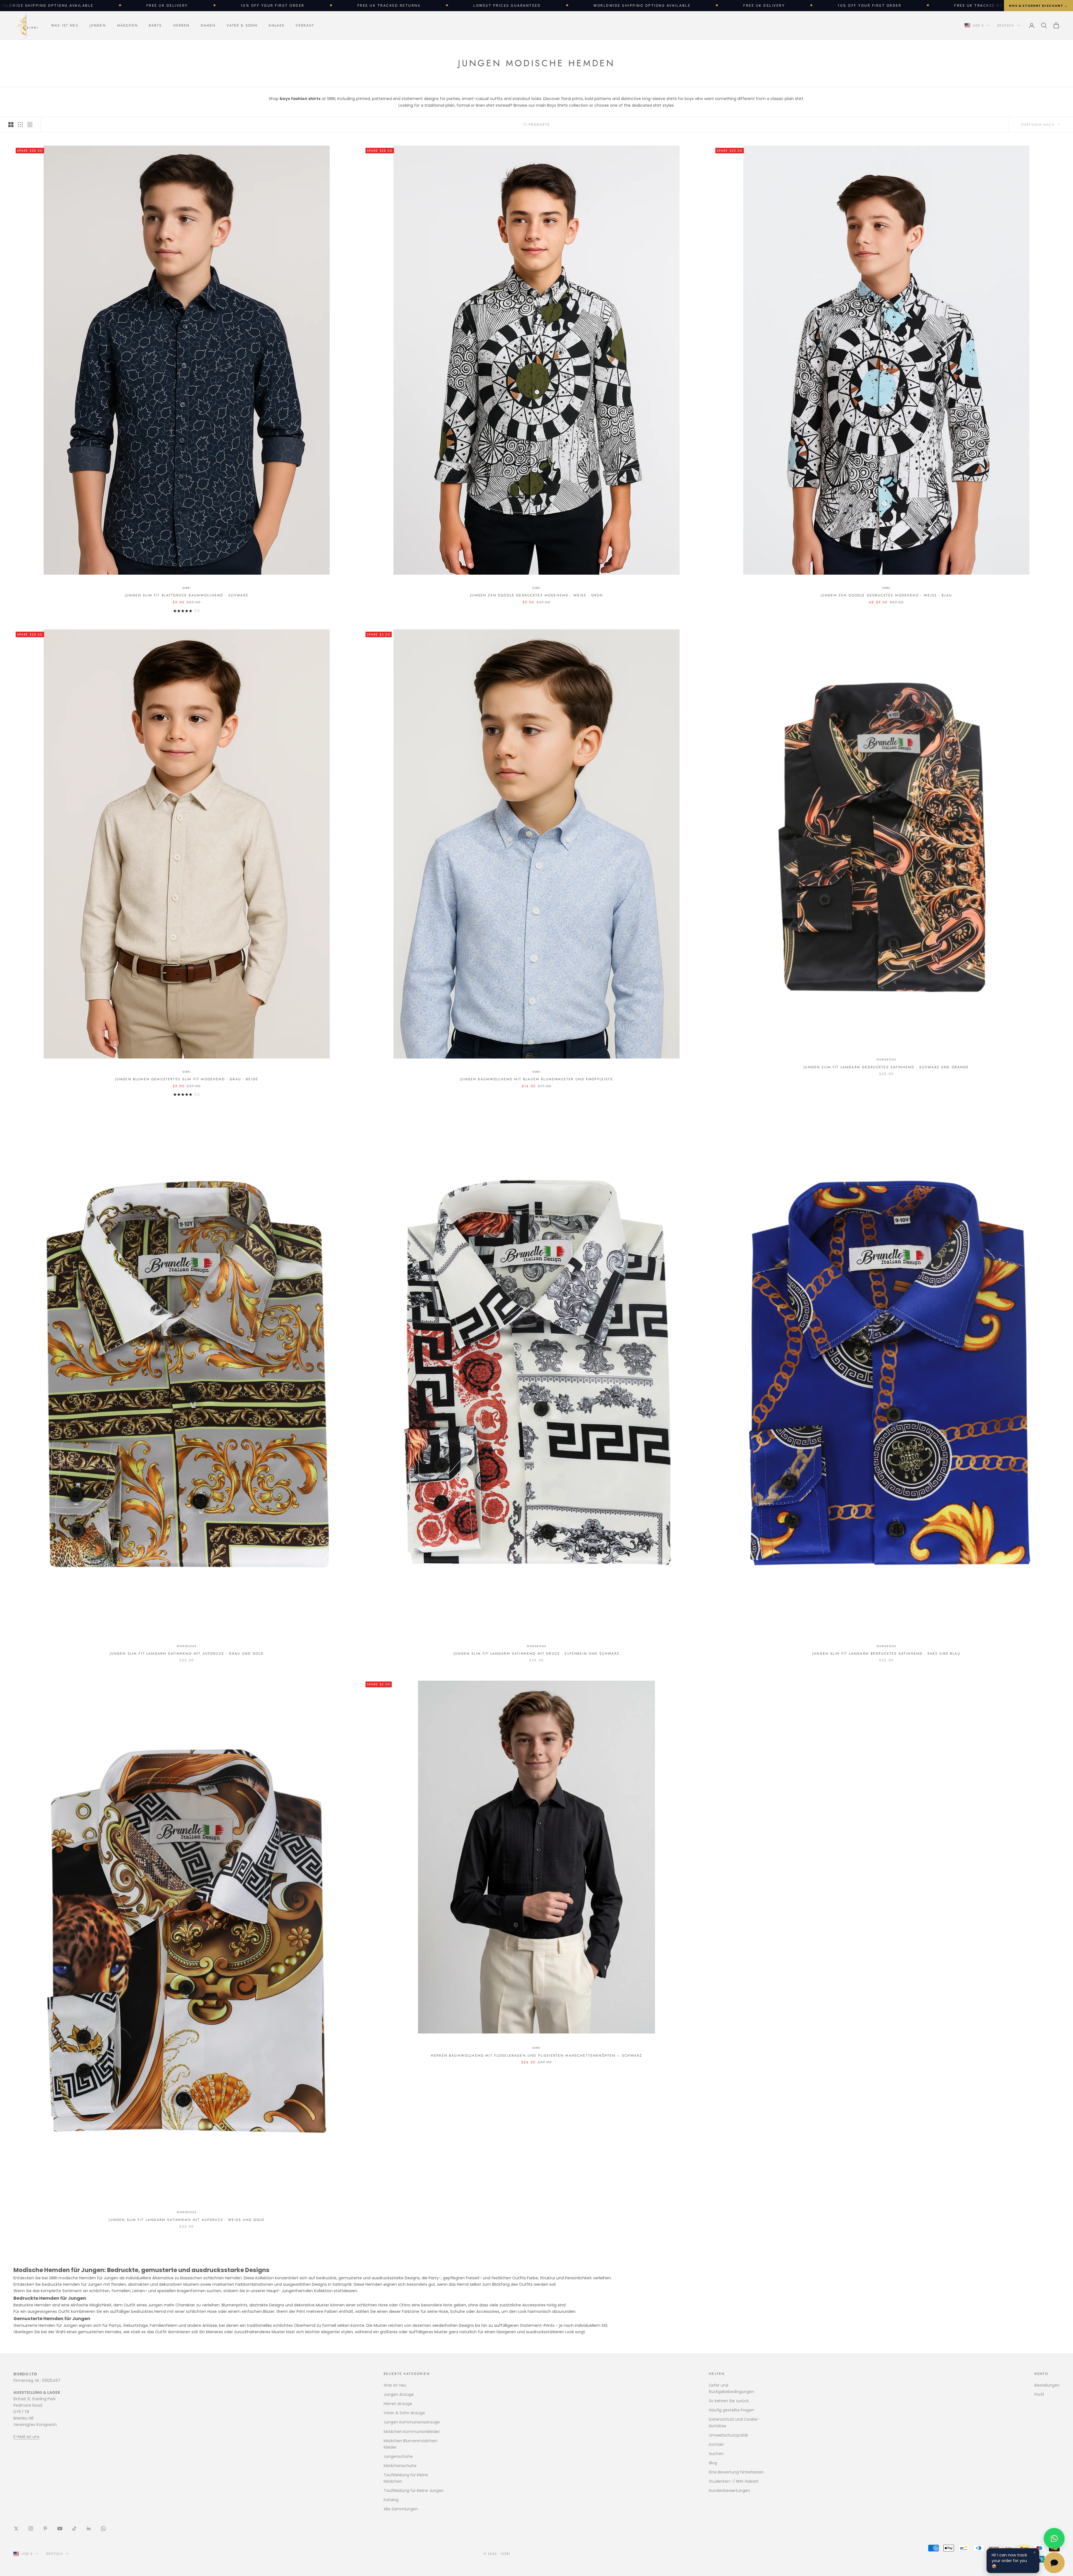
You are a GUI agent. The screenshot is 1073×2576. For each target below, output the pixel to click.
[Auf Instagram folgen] (31, 2529)
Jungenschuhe (398, 2456)
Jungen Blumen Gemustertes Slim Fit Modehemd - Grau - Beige (187, 1079)
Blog (713, 2463)
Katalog (391, 2500)
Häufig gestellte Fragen (732, 2410)
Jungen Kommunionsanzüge (412, 2422)
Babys (156, 25)
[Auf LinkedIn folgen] (89, 2529)
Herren (181, 25)
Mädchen (127, 25)
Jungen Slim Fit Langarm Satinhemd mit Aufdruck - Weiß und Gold (187, 2220)
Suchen (716, 2454)
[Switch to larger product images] (11, 125)
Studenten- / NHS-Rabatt (734, 2481)
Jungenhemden (297, 2291)
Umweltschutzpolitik (728, 2435)
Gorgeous (886, 1059)
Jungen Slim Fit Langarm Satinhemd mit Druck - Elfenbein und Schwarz (536, 1654)
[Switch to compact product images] (30, 125)
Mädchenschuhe (400, 2466)
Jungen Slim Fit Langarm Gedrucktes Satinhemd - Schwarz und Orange (886, 1067)
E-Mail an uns (26, 2437)
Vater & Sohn (242, 25)
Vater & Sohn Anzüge (404, 2413)
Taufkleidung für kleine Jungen (414, 2491)
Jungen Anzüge (399, 2394)
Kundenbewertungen (729, 2491)
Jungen (98, 25)
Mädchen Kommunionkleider (412, 2432)
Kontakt (716, 2444)
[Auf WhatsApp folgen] (103, 2529)
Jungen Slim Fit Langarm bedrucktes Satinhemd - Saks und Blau (886, 1654)
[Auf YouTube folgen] (60, 2529)
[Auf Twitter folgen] (16, 2529)
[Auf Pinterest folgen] (45, 2529)
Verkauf (305, 25)
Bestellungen (1047, 2385)
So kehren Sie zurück (729, 2401)
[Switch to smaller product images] (20, 125)
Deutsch (1006, 25)
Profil (1039, 2394)
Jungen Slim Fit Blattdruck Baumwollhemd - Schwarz (187, 595)
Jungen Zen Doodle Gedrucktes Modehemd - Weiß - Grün (536, 595)
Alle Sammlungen (401, 2509)
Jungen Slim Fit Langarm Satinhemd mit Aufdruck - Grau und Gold (187, 1654)
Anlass (276, 25)
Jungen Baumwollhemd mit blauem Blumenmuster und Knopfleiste (536, 1079)
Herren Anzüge (398, 2404)
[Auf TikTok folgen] (74, 2529)
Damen (208, 25)
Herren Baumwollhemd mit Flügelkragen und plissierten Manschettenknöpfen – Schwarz (536, 2056)
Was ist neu (65, 25)
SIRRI (187, 588)
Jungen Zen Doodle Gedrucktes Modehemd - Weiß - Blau (886, 595)
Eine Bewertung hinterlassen (736, 2472)
